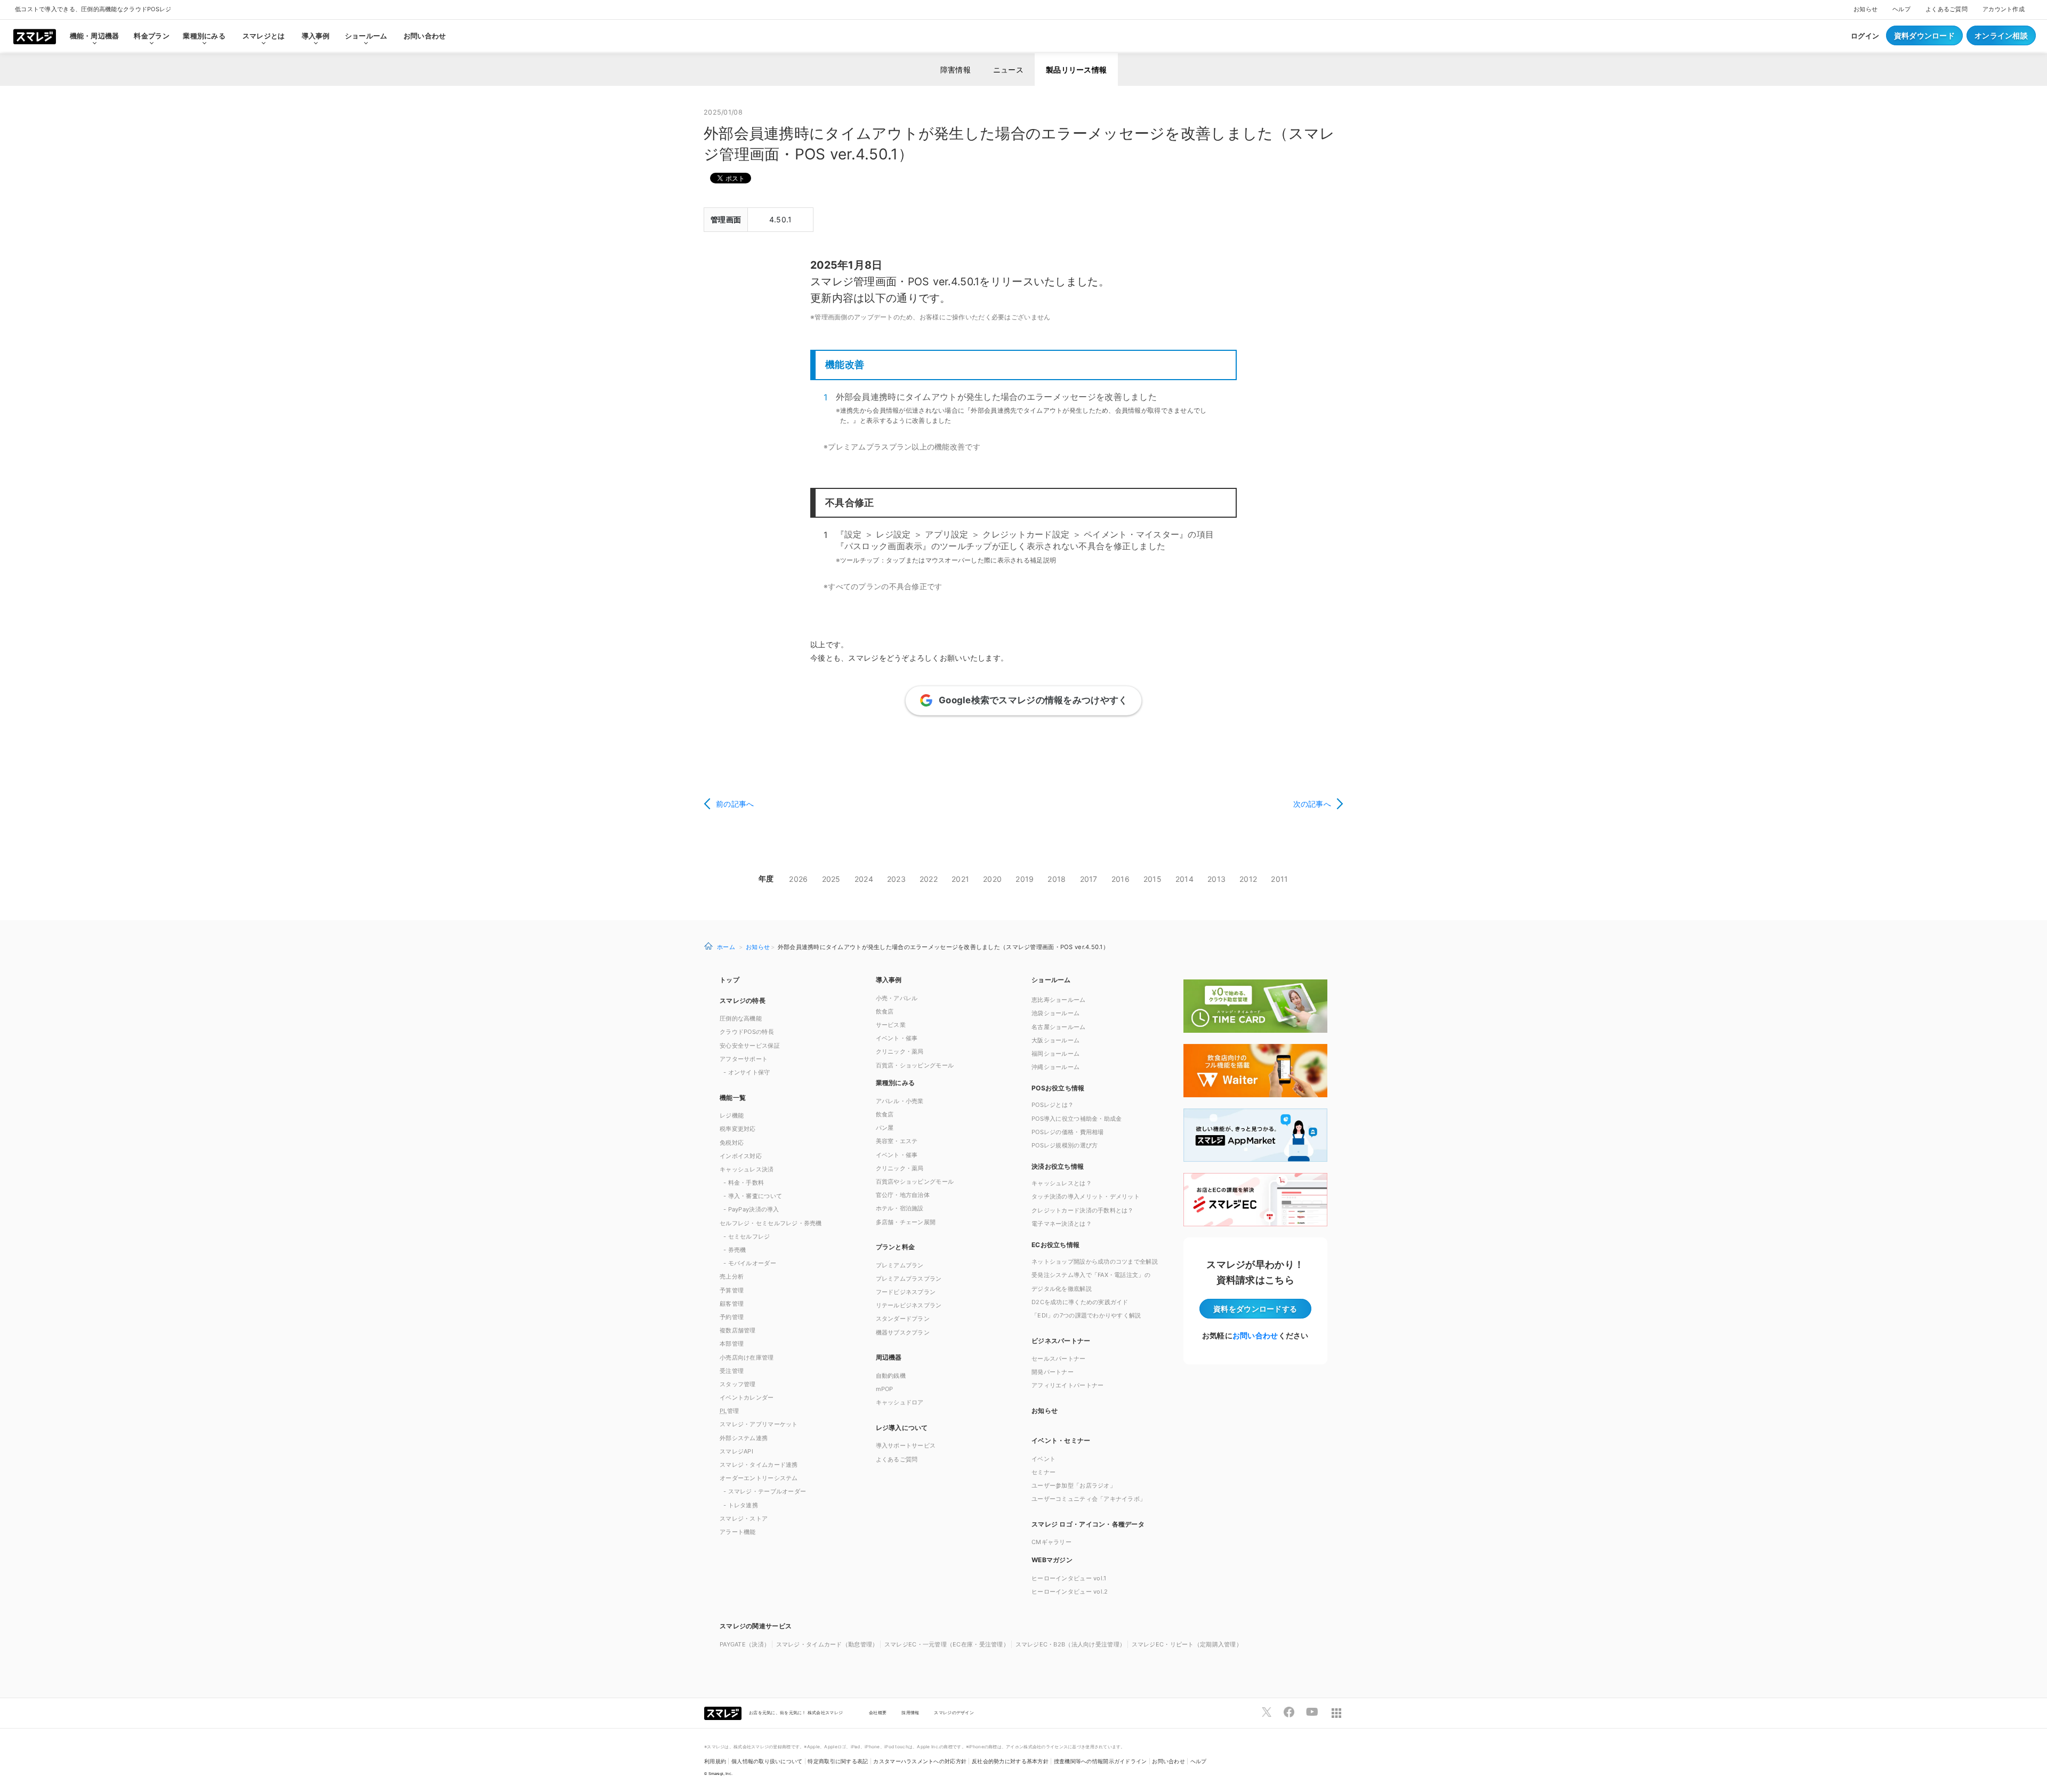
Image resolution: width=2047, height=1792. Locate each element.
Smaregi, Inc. (721, 1774)
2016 (1121, 879)
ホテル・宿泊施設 (900, 1208)
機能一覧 (733, 1098)
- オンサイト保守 (747, 1072)
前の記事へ (735, 804)
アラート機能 (738, 1532)
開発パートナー (1053, 1372)
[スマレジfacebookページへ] (1289, 1712)
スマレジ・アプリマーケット (759, 1424)
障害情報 (956, 70)
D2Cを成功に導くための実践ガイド (1080, 1302)
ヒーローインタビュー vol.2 (1070, 1592)
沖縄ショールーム (1055, 1067)
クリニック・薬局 (900, 1051)
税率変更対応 (738, 1129)
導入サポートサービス (906, 1445)
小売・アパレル (897, 998)
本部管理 (732, 1344)
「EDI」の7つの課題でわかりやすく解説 (1086, 1315)
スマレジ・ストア (744, 1518)
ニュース (1008, 70)
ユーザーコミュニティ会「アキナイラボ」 (1089, 1499)
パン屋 (885, 1128)
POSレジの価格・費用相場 (1068, 1132)
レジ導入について (902, 1428)
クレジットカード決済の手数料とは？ (1083, 1210)
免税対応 (732, 1143)
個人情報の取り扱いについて (767, 1761)
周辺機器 (889, 1357)
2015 (1153, 879)
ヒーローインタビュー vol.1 (1069, 1578)
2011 (1279, 879)
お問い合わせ (425, 36)
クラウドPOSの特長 (747, 1032)
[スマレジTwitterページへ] (1267, 1712)
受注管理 (732, 1371)
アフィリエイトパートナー (1067, 1385)
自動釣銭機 (891, 1376)
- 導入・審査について (753, 1196)
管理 (729, 1411)
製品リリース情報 (1076, 70)
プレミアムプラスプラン (909, 1279)
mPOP (885, 1389)
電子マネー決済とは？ (1062, 1224)
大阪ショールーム (1055, 1040)
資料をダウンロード (1255, 1309)
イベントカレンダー (747, 1397)
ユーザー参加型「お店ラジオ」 (1074, 1485)
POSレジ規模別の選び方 (1065, 1145)
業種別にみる (896, 1083)
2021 (960, 879)
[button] (1102, 1559)
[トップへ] (35, 36)
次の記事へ (1312, 804)
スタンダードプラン (903, 1319)
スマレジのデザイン (954, 1713)
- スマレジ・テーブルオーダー (765, 1491)
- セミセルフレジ (747, 1236)
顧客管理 (732, 1304)
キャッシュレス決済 (747, 1169)
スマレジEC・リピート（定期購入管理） (1187, 1644)
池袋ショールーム (1055, 1013)
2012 (1248, 879)
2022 (929, 879)
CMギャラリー (1051, 1542)
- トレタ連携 (741, 1505)
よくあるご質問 (1947, 9)
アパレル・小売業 (900, 1101)
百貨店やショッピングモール (915, 1182)
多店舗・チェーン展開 (906, 1222)
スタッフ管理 (738, 1384)
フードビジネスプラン (906, 1292)
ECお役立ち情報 (1055, 1245)
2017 (1089, 879)
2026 (798, 879)
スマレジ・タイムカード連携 (759, 1465)
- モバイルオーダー (750, 1263)
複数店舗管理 (738, 1330)
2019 (1025, 879)
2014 (1184, 879)
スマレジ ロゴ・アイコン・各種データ (1088, 1524)
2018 (1057, 879)
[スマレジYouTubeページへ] (1312, 1712)
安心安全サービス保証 (750, 1046)
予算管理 (732, 1290)
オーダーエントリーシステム (759, 1478)
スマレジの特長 (743, 1001)
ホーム (726, 947)
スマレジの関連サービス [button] (756, 1626)
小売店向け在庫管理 (747, 1357)
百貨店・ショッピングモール (915, 1065)
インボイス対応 (741, 1156)
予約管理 (732, 1317)
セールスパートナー (1059, 1359)
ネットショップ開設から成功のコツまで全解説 (1095, 1261)
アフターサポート (744, 1059)
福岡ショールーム (1055, 1054)
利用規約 (715, 1761)
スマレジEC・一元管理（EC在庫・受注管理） (947, 1644)
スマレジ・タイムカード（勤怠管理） (827, 1644)
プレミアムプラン (900, 1265)
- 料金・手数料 (744, 1183)
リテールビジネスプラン (909, 1305)
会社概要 (878, 1713)
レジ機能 (732, 1115)
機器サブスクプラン (903, 1332)
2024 (864, 879)
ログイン (1865, 36)
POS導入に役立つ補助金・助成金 (1077, 1119)
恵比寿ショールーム (1059, 1000)
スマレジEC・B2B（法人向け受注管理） (1071, 1644)
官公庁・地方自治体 (903, 1195)
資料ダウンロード (1924, 35)
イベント (1043, 1459)
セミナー (1043, 1472)
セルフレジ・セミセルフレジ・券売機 (771, 1223)
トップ (730, 980)
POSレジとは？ (1053, 1105)
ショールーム (366, 36)
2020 (992, 879)
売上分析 (732, 1276)
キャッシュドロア (900, 1402)
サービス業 (891, 1025)
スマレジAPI (736, 1451)
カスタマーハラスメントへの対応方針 (920, 1761)
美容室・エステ (897, 1141)
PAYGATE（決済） (745, 1644)
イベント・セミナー (1061, 1440)
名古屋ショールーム (1059, 1027)
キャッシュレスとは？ (1062, 1183)
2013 (1216, 879)
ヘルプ (1901, 9)
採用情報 (910, 1713)
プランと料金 (896, 1247)
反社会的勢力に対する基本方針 (1010, 1761)
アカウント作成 (2004, 9)
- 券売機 (735, 1250)
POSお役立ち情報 (1058, 1088)
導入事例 (889, 980)
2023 (896, 879)
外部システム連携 (744, 1438)
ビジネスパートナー (1061, 1341)
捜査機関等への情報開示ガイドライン (1101, 1761)
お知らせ (1865, 9)
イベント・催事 (897, 1038)
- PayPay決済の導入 (751, 1209)
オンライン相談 (2001, 35)
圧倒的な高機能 (741, 1018)
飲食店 (885, 1011)
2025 (831, 879)
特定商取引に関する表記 (838, 1761)
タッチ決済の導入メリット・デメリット (1086, 1196)
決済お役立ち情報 (1058, 1166)
